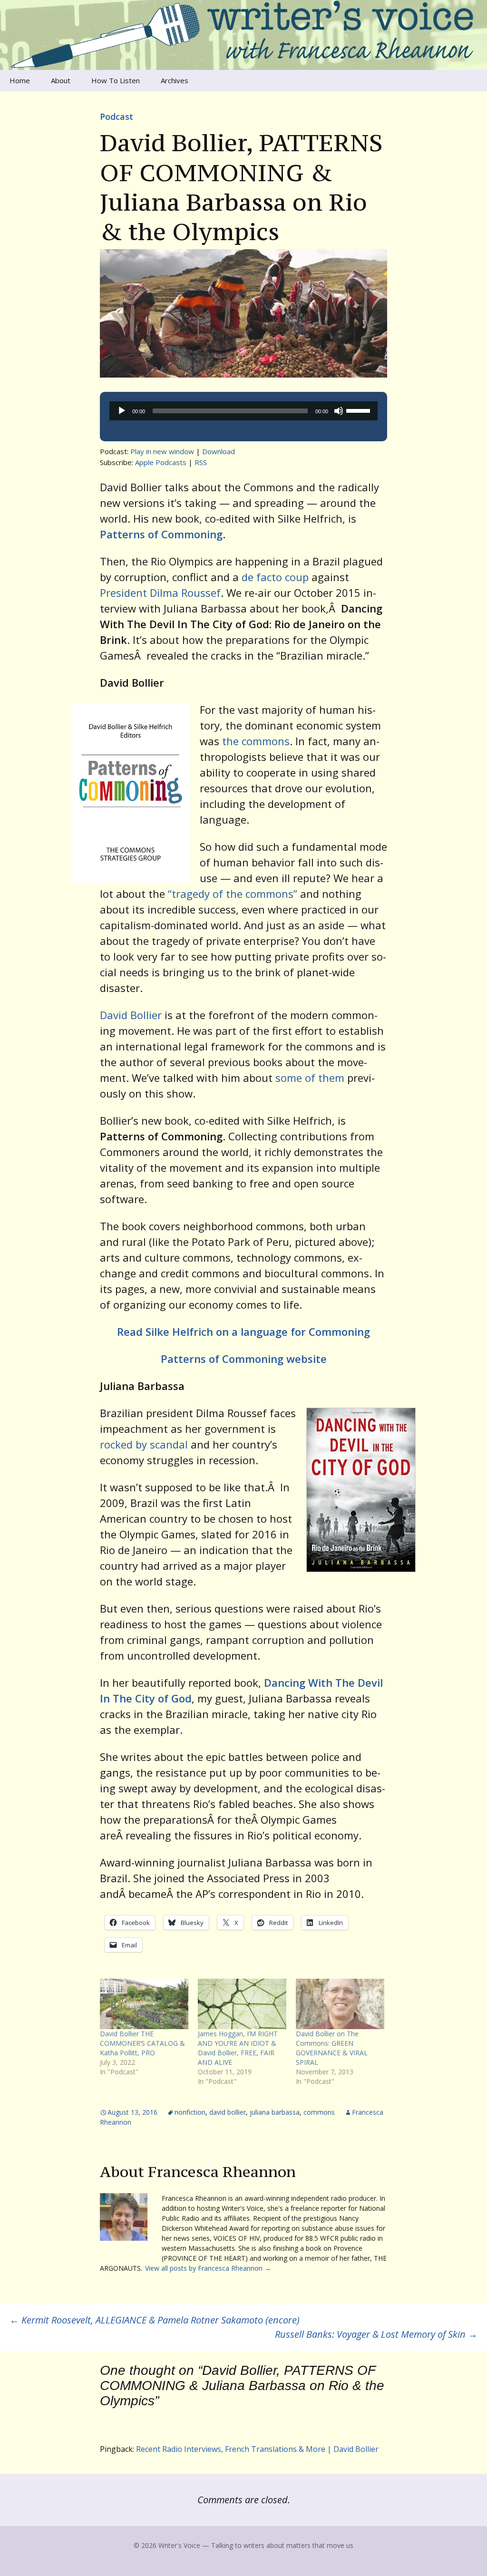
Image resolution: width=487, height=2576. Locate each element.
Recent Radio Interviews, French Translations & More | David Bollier (257, 2449)
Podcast (117, 117)
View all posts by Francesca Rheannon (208, 2268)
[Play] (122, 411)
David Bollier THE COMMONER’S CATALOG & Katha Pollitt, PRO (142, 2043)
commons (319, 2112)
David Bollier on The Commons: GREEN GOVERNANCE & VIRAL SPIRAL (332, 2048)
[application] (243, 411)
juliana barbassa (275, 2112)
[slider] (360, 410)
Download (219, 451)
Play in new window (162, 451)
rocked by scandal (144, 1444)
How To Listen (116, 80)
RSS (201, 462)
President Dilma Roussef (160, 593)
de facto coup (275, 577)
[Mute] (339, 411)
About (61, 80)
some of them (310, 1078)
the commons (254, 741)
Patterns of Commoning (161, 534)
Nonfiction (190, 2112)
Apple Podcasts (161, 462)
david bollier (228, 2112)
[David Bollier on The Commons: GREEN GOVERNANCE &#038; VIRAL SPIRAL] (340, 2004)
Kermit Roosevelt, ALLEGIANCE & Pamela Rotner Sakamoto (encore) (155, 2320)
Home (20, 80)
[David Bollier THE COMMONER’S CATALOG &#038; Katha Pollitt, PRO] (144, 2004)
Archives (175, 80)
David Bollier (131, 1015)
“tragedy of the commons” (233, 894)
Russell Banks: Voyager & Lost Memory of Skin (376, 2334)
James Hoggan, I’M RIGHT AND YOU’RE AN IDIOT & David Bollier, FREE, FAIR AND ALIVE (238, 2048)
